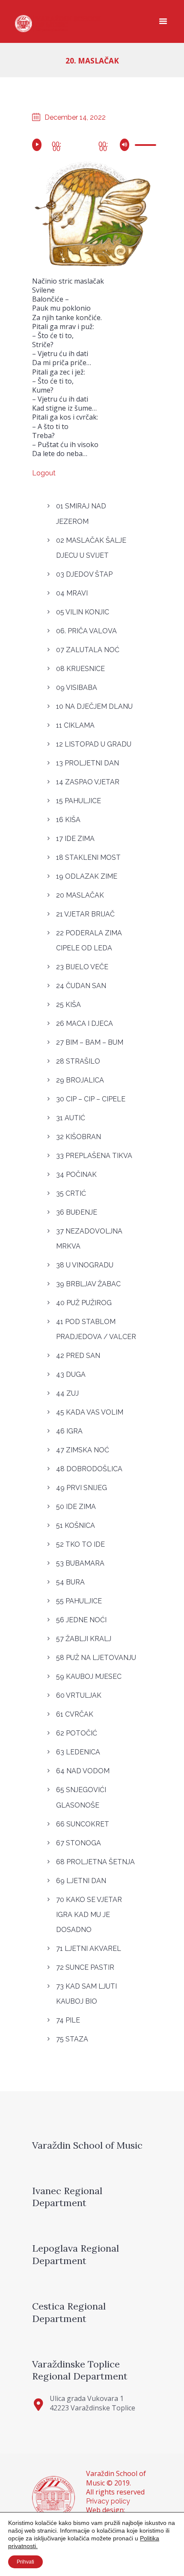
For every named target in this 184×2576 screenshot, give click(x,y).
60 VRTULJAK (79, 1695)
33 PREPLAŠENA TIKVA (94, 1156)
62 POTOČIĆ (77, 1733)
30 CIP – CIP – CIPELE (91, 1099)
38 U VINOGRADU (85, 1265)
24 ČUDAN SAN (81, 986)
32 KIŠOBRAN (79, 1137)
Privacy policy (108, 2501)
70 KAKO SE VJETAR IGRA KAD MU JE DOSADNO (89, 1915)
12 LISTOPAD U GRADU (94, 744)
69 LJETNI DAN (81, 1881)
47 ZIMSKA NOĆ (83, 1450)
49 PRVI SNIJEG (82, 1488)
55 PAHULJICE (79, 1601)
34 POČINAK (76, 1175)
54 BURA (70, 1582)
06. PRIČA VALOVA (86, 631)
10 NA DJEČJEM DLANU (94, 706)
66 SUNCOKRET (83, 1824)
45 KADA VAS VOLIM (90, 1412)
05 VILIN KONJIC (83, 612)
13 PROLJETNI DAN (88, 763)
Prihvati (25, 2562)
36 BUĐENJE (77, 1212)
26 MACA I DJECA (85, 1023)
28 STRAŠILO (78, 1061)
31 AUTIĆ (71, 1118)
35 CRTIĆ (71, 1193)
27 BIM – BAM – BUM (90, 1042)
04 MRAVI (72, 593)
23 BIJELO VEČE (82, 967)
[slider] (143, 146)
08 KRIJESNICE (80, 669)
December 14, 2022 (75, 117)
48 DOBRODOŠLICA (89, 1469)
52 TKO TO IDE (80, 1544)
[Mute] (126, 145)
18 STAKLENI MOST (88, 857)
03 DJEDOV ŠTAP (84, 574)
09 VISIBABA (77, 688)
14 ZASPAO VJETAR (88, 782)
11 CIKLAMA (75, 725)
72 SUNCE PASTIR (85, 1967)
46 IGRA (69, 1431)
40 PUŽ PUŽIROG (84, 1303)
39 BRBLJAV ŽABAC (88, 1284)
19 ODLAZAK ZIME (87, 876)
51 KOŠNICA (76, 1525)
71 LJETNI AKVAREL (89, 1949)
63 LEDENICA (78, 1752)
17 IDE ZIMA (75, 839)
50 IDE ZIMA (76, 1507)
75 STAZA (72, 2039)
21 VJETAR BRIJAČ (85, 914)
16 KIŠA (68, 820)
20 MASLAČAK (80, 895)
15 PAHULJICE (79, 801)
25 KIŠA (68, 1005)
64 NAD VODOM (83, 1771)
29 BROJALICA (80, 1080)
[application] (92, 144)
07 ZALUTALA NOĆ (88, 650)
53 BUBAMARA (80, 1563)
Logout (44, 473)
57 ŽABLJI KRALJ (84, 1639)
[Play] (38, 145)
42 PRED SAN (78, 1356)
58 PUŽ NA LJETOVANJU (96, 1658)
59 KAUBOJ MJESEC (89, 1677)
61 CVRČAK (75, 1714)
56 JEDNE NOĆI (81, 1620)
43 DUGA (71, 1374)
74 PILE (68, 2020)
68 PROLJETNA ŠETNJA (95, 1862)
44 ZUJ (67, 1393)
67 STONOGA (79, 1843)
